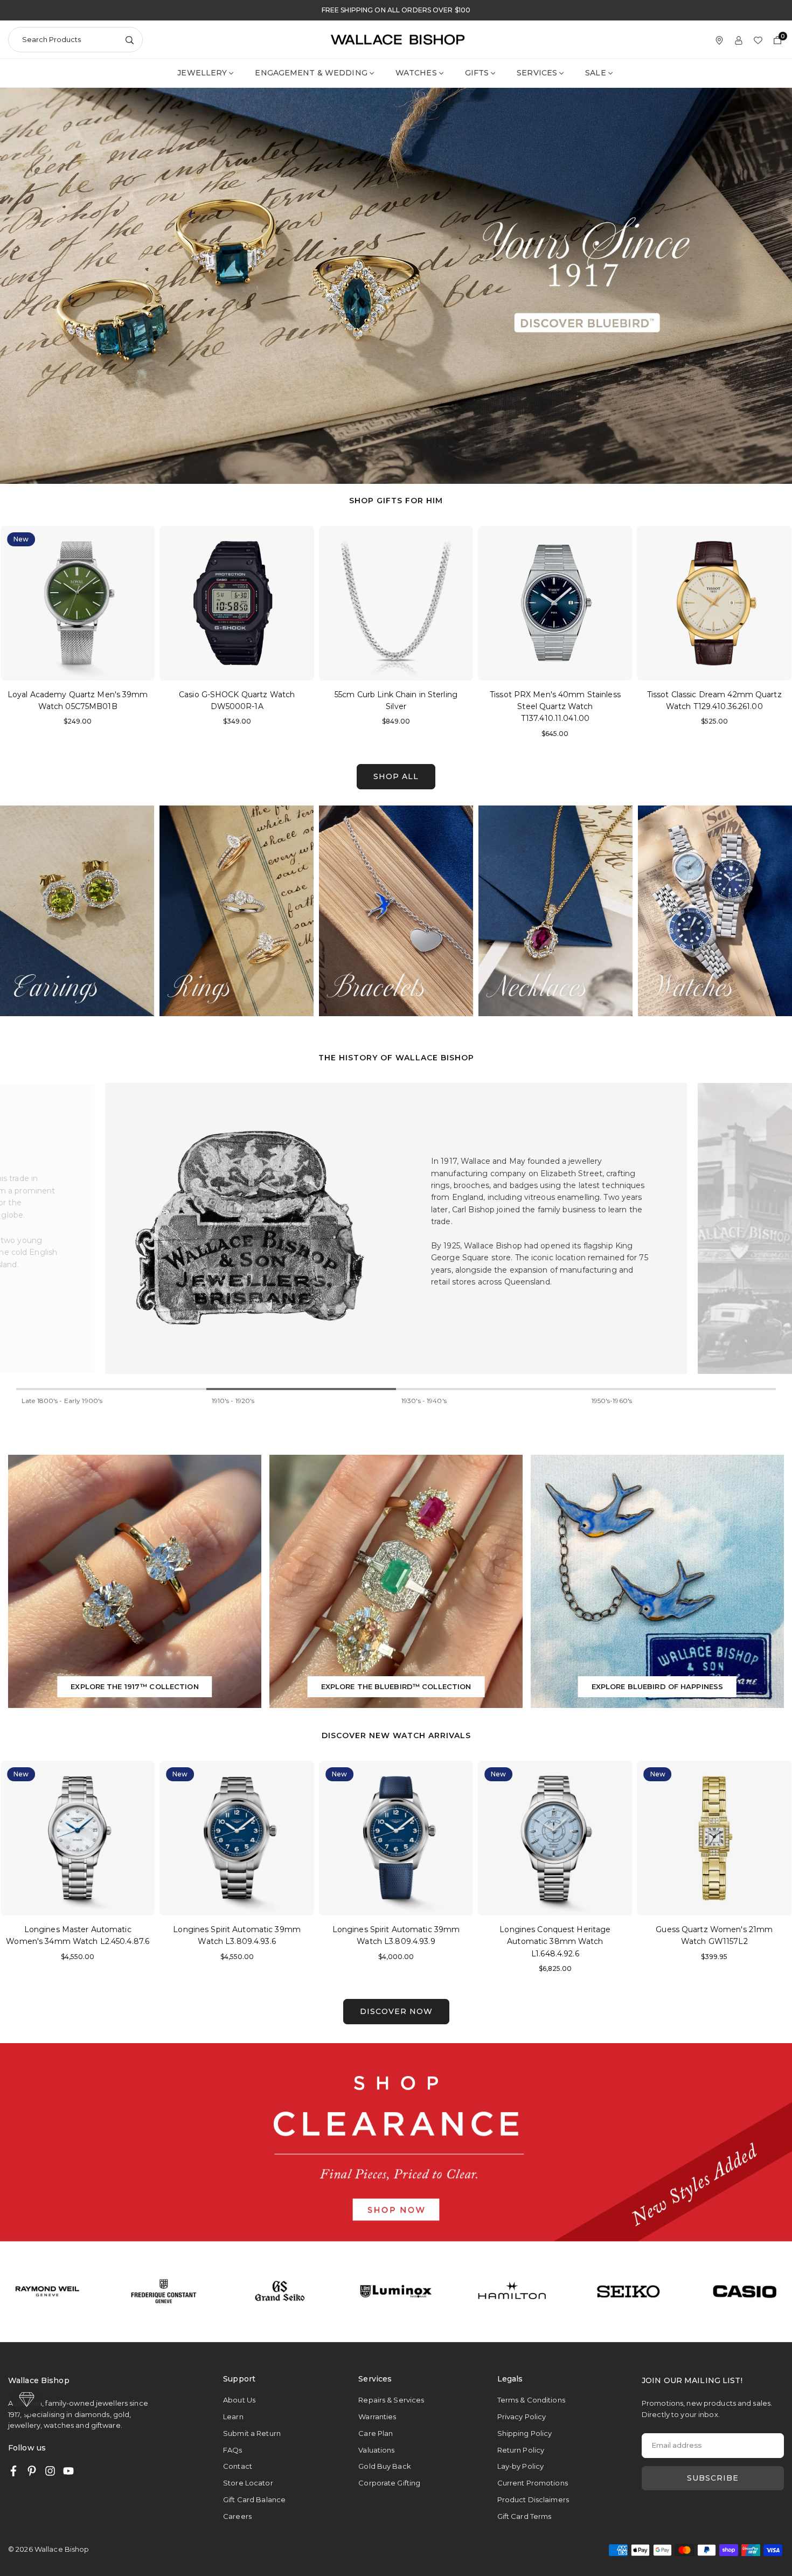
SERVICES (537, 73)
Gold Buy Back (385, 2466)
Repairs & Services (391, 2400)
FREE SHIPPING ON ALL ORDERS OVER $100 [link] (396, 10)
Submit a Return (252, 2433)
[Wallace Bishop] (398, 39)
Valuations (376, 2450)
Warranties (377, 2417)
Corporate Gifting (389, 2483)
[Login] (739, 40)
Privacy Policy (522, 2417)
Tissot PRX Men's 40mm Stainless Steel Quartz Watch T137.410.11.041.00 (396, 707)
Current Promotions (533, 2483)
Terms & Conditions (531, 2400)
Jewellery (202, 73)
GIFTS (477, 73)
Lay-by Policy (521, 2466)
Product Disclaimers (533, 2499)
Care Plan (376, 2433)
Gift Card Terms (524, 2516)
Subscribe (713, 2478)
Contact (238, 2466)
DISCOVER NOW (396, 2011)
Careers (237, 2516)
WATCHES (416, 73)
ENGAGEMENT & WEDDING (311, 73)
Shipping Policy (525, 2433)
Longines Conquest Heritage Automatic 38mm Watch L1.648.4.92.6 (396, 1942)
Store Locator (248, 2483)
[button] (768, 636)
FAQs (232, 2450)
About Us (239, 2400)
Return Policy (521, 2450)
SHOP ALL (396, 776)
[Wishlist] (758, 40)
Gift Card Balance (254, 2499)
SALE (595, 73)
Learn (233, 2417)
